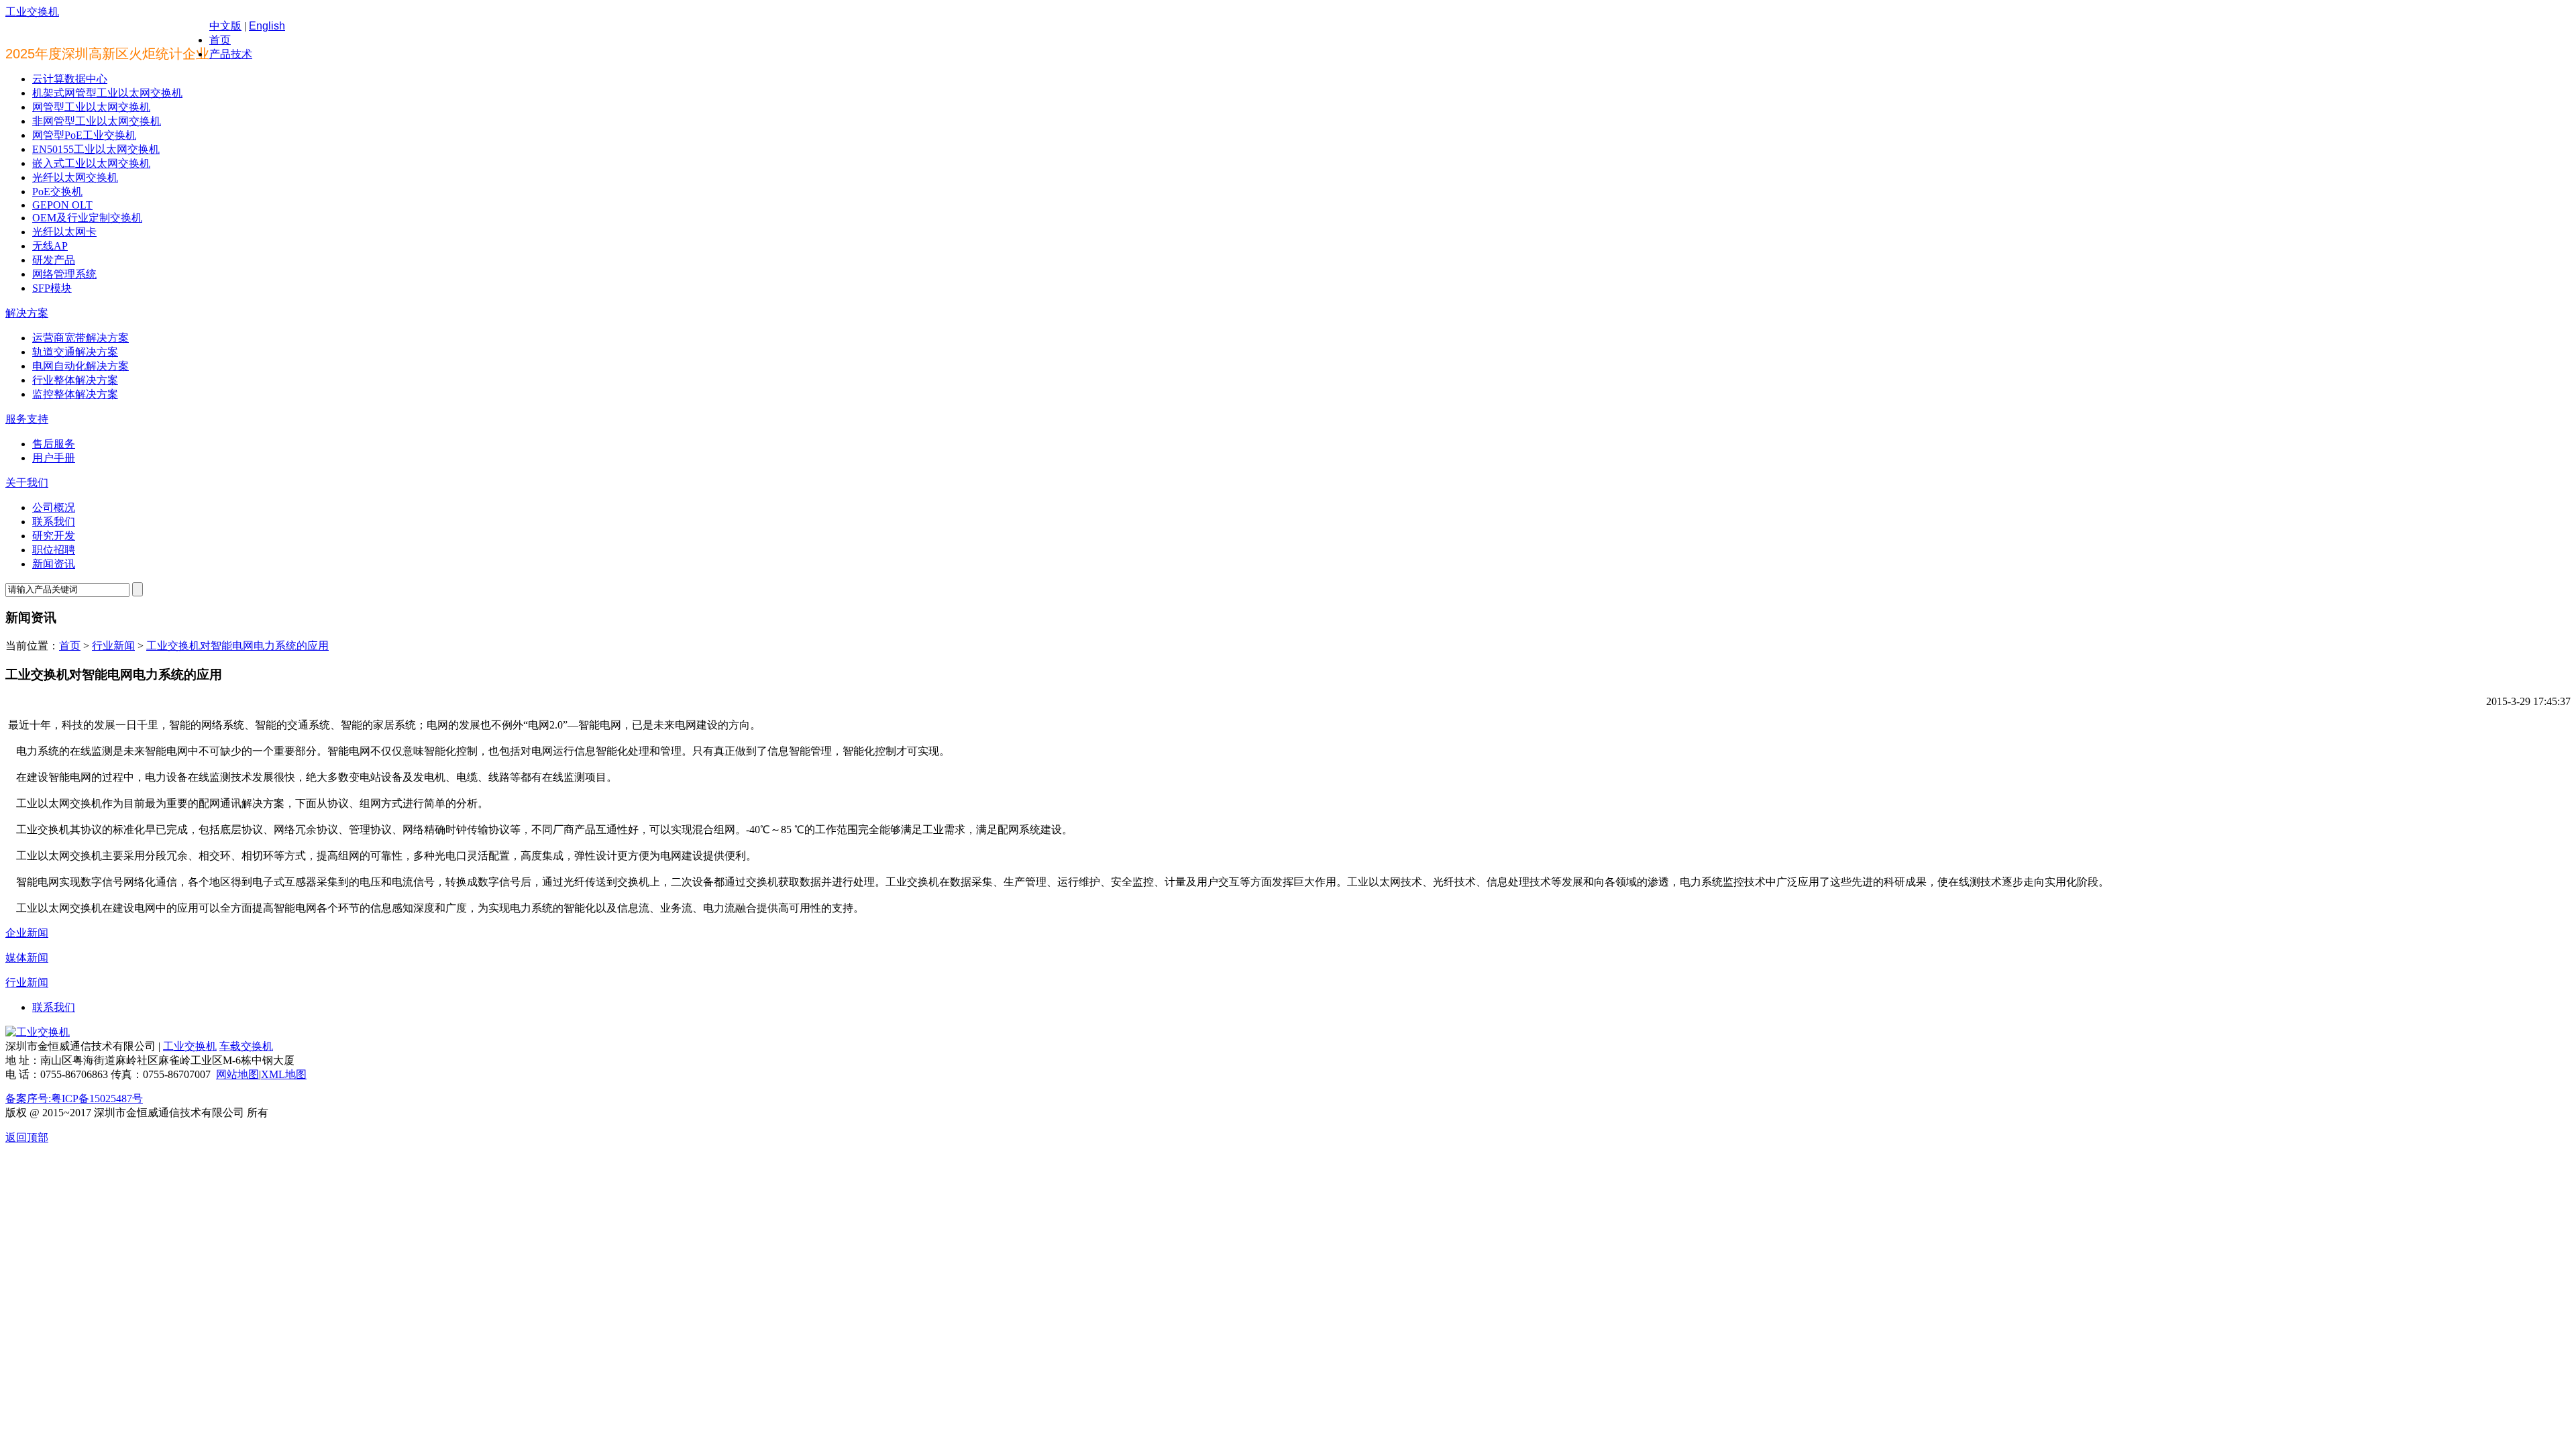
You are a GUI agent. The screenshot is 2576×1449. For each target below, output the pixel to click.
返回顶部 (27, 1137)
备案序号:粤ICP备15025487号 (74, 1098)
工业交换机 (32, 12)
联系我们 (54, 522)
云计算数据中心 (70, 79)
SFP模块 (52, 288)
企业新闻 (27, 933)
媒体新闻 (27, 958)
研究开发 (54, 536)
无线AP (50, 246)
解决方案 (27, 313)
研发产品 (54, 260)
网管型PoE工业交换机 (84, 135)
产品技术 (231, 54)
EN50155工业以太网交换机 (96, 149)
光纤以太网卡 (64, 232)
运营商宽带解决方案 (80, 338)
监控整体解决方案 (75, 394)
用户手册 (54, 458)
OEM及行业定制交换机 (87, 218)
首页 (220, 40)
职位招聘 (54, 550)
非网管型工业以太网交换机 (97, 121)
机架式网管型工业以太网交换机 (107, 93)
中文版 (225, 26)
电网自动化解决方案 (80, 366)
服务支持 (27, 419)
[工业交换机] (38, 1032)
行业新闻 (113, 646)
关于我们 (27, 483)
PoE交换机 (57, 192)
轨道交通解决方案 (75, 352)
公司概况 (54, 507)
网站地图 (237, 1074)
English (267, 26)
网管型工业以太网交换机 (91, 107)
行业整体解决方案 (75, 380)
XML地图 (284, 1074)
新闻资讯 (54, 564)
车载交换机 (246, 1046)
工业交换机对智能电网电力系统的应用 (237, 646)
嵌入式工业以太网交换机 (91, 163)
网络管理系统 (64, 274)
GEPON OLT (62, 205)
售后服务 (54, 444)
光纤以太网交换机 (75, 177)
